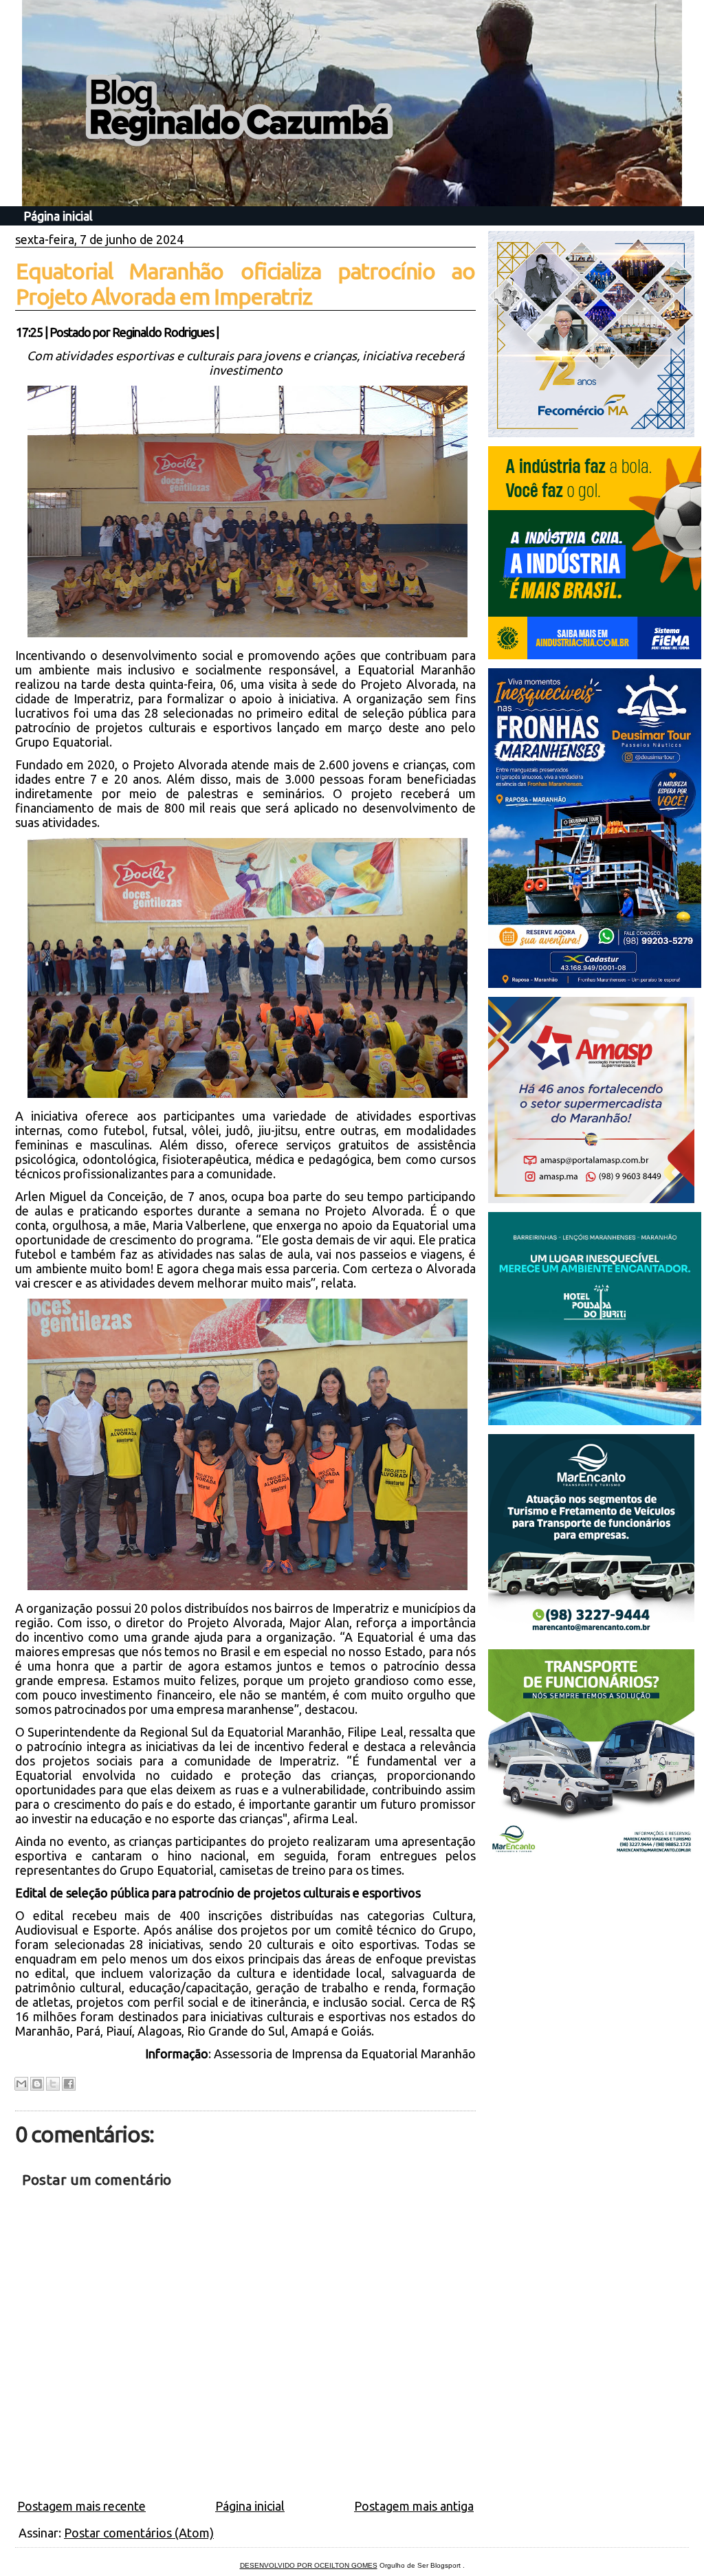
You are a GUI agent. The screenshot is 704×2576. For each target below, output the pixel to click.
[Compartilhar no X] (53, 2084)
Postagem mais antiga (414, 2506)
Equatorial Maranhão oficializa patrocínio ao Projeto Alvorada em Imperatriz (245, 284)
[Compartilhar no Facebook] (69, 2084)
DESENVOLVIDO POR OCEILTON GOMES (309, 2565)
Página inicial (58, 216)
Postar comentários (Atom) (139, 2533)
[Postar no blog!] (37, 2084)
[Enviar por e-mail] (21, 2084)
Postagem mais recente (81, 2506)
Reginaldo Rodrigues (163, 332)
